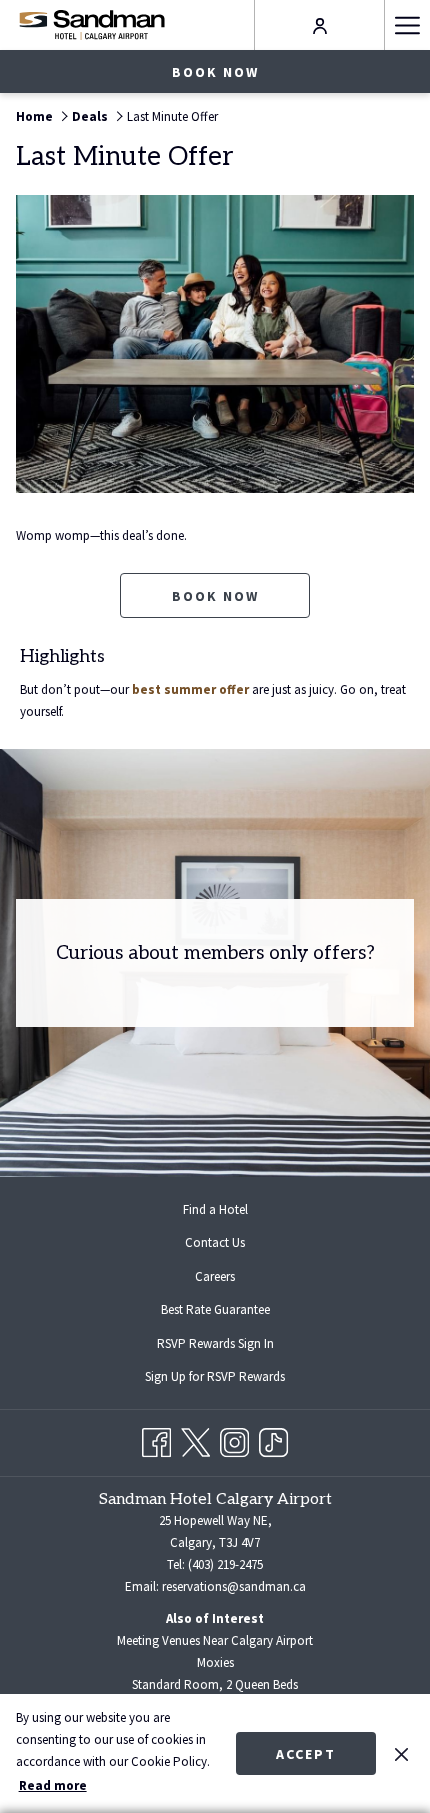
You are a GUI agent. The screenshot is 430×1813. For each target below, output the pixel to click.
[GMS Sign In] (320, 24)
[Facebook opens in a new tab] (156, 1439)
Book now (215, 72)
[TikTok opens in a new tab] (273, 1439)
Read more (53, 1785)
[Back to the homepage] (91, 24)
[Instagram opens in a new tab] (234, 1439)
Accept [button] (306, 1754)
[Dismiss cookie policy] (401, 1753)
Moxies (215, 1662)
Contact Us (215, 1242)
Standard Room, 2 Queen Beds (215, 1684)
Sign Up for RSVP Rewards (231, 1379)
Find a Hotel (215, 1209)
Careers (215, 1276)
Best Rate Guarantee (215, 1309)
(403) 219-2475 (225, 1564)
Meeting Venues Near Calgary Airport (215, 1640)
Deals (90, 116)
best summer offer (190, 689)
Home (34, 116)
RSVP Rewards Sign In (231, 1346)
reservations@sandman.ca (234, 1586)
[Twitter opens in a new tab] (195, 1439)
